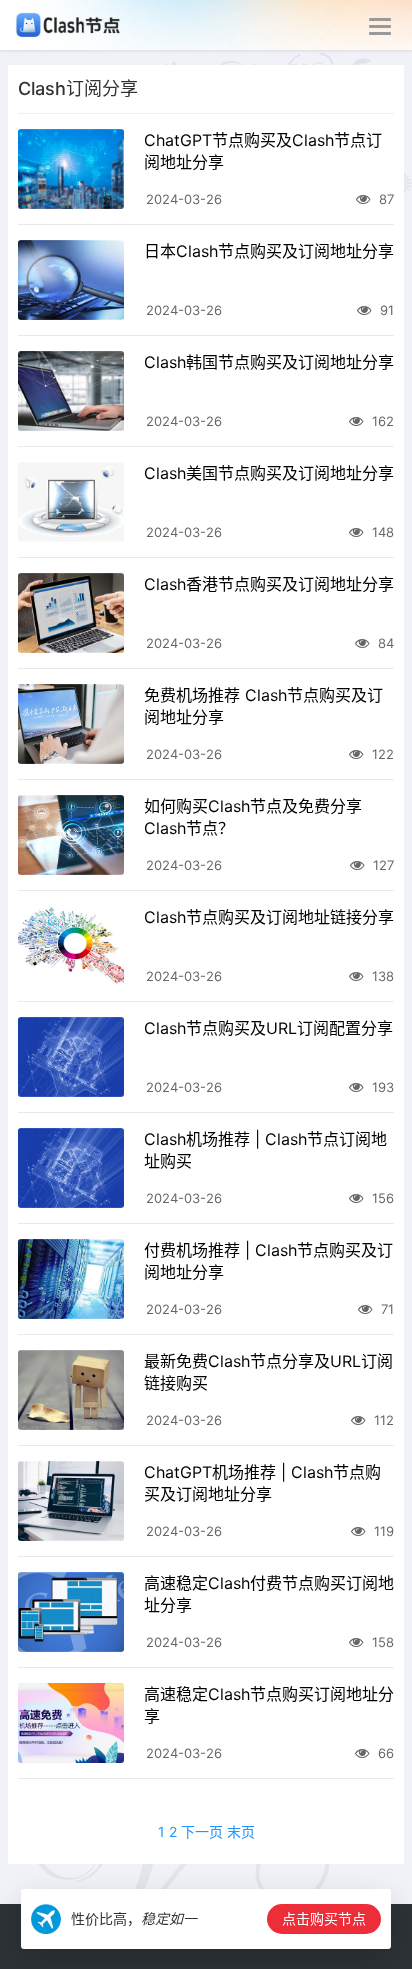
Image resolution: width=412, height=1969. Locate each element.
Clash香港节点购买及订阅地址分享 (269, 584)
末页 (241, 1831)
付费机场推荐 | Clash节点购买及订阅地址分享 (268, 1261)
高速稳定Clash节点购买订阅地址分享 (269, 1705)
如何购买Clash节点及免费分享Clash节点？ (253, 817)
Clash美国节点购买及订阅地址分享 (269, 473)
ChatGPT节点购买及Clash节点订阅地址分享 (263, 151)
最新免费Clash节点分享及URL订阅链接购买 (268, 1372)
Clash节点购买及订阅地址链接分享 (269, 917)
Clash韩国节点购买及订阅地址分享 (269, 362)
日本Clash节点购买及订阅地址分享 (269, 251)
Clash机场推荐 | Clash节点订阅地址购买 (265, 1150)
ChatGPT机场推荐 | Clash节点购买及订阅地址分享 (262, 1483)
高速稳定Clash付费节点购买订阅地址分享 (269, 1594)
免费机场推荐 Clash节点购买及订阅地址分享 (263, 706)
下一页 (202, 1831)
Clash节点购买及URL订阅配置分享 (268, 1028)
